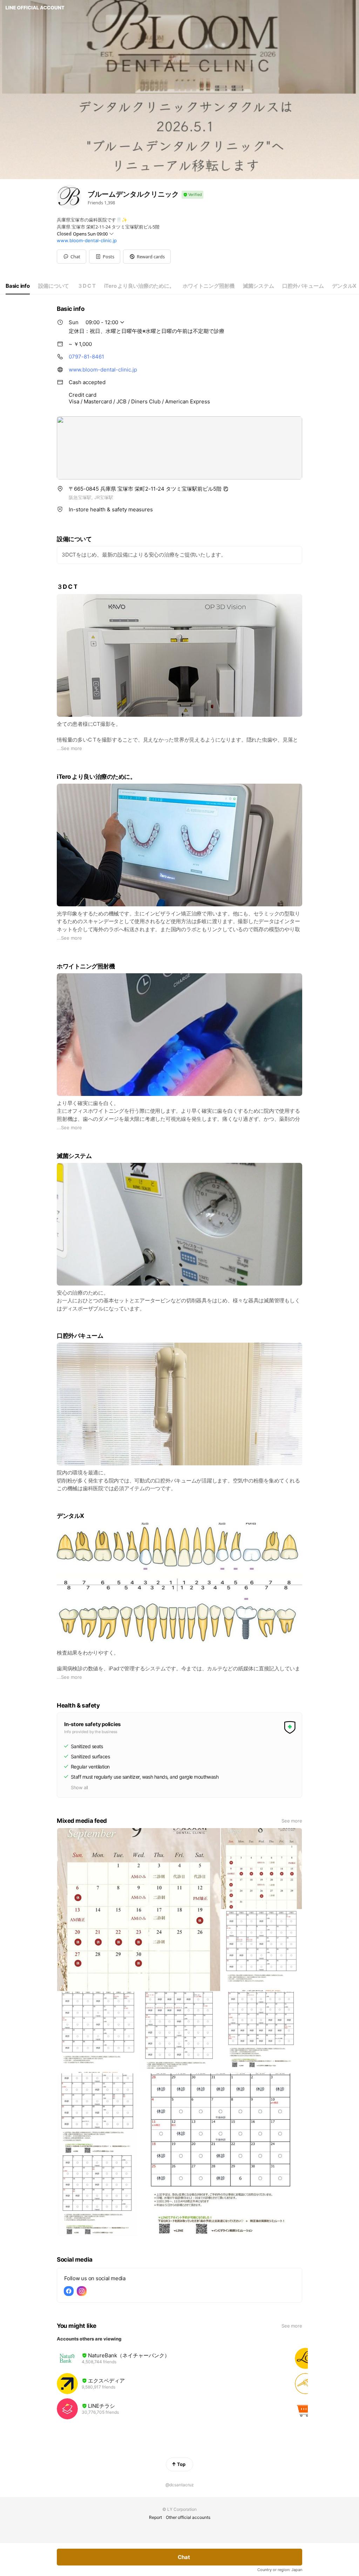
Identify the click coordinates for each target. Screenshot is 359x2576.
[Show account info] (192, 195)
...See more (69, 748)
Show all (79, 1787)
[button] (105, 257)
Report (155, 2517)
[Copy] (226, 489)
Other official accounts (188, 2517)
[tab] (18, 286)
